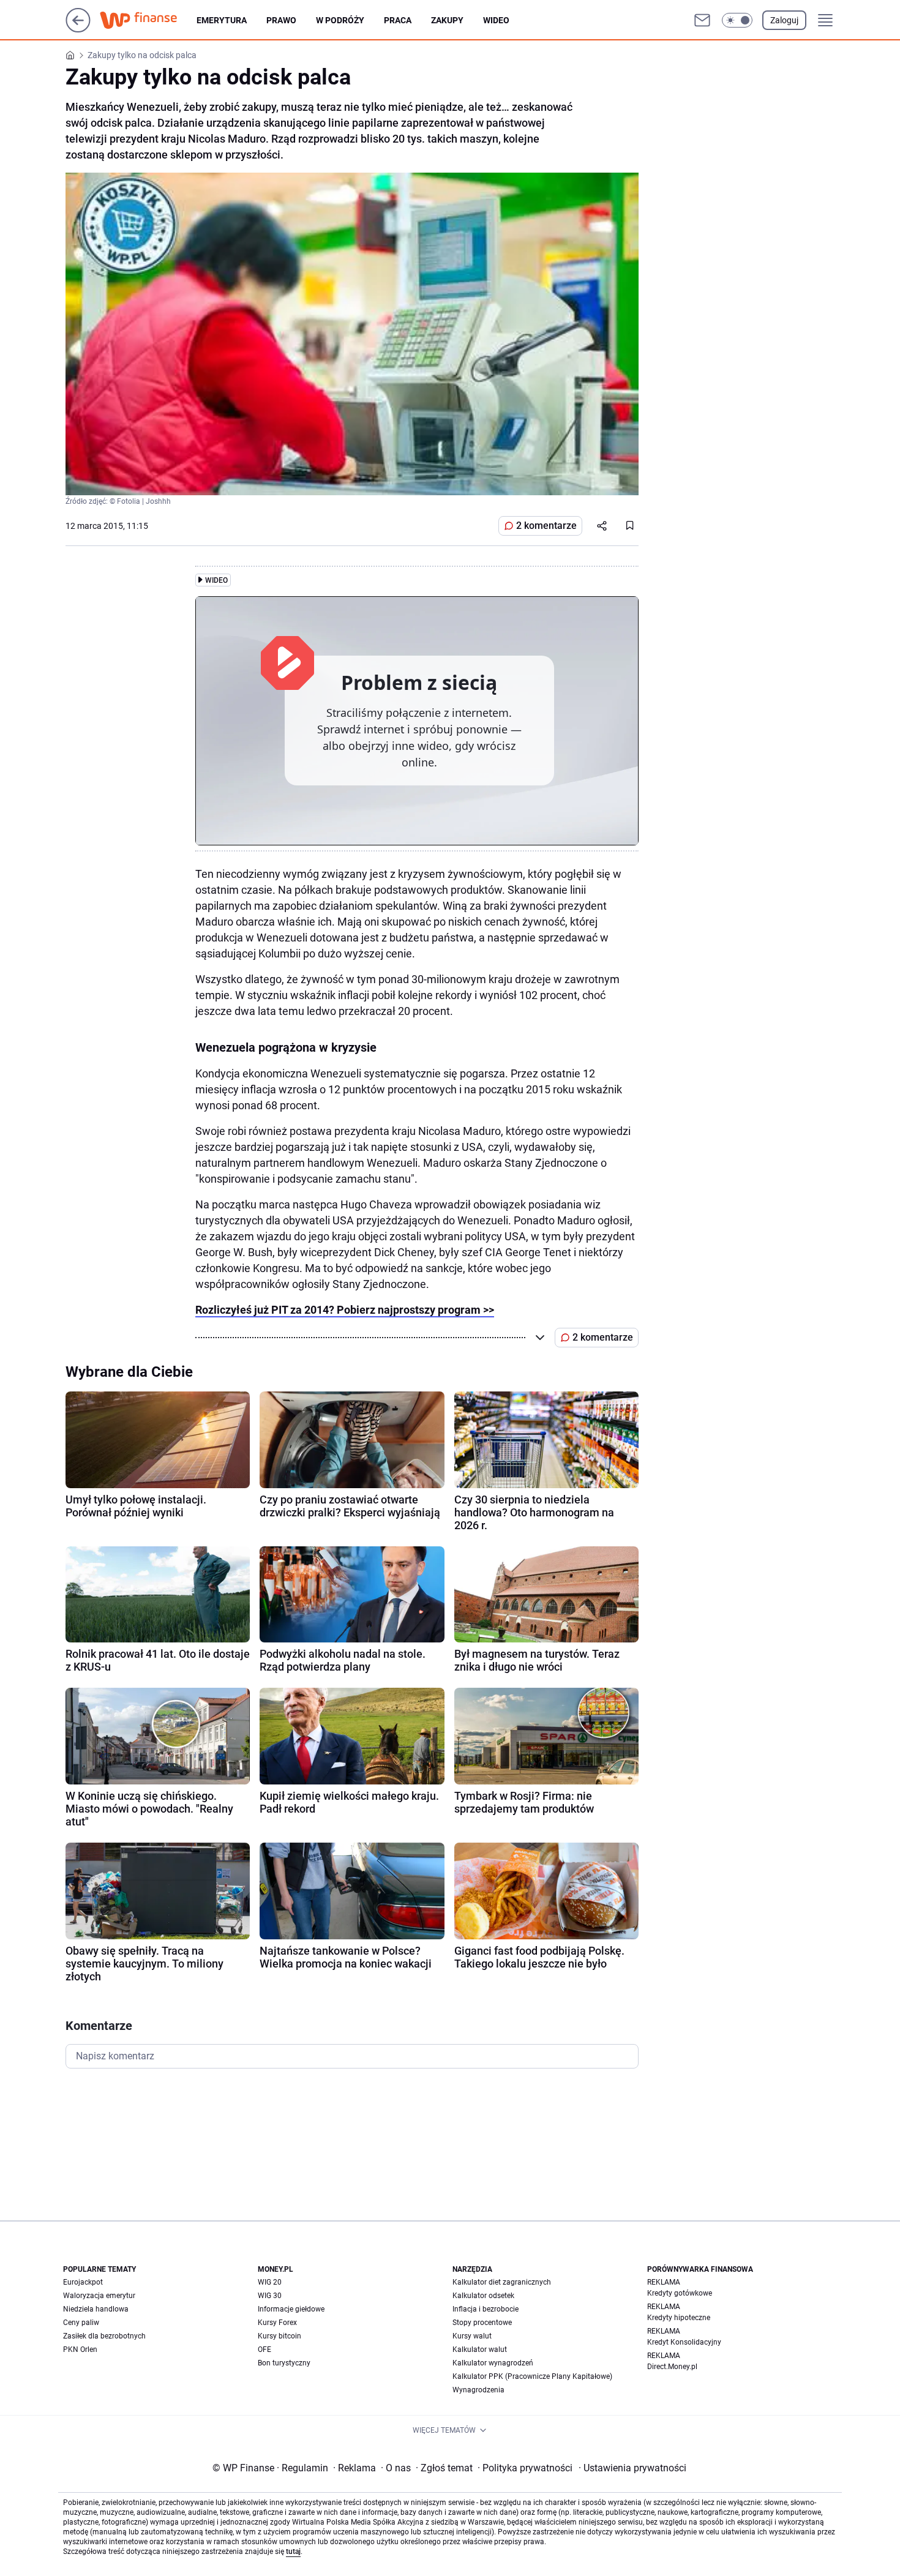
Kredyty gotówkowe (680, 2293)
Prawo (281, 20)
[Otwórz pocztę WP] (702, 20)
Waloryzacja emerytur (99, 2296)
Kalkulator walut (480, 2349)
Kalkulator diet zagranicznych (502, 2282)
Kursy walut (472, 2336)
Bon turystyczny (284, 2363)
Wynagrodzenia (478, 2390)
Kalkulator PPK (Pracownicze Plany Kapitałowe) (532, 2376)
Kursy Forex (277, 2323)
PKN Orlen (80, 2349)
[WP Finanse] (148, 20)
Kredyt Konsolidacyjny (684, 2342)
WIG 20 (270, 2282)
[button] (737, 20)
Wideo (496, 20)
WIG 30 (270, 2296)
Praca (398, 20)
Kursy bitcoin (279, 2336)
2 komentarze (546, 526)
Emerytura (222, 20)
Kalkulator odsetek (483, 2296)
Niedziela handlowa (96, 2309)
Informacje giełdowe (291, 2309)
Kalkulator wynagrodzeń (493, 2363)
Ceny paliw (81, 2323)
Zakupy (447, 20)
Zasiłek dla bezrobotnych (104, 2336)
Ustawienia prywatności (632, 2468)
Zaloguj (784, 20)
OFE (264, 2349)
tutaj (293, 2552)
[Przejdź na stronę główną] (78, 29)
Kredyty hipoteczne (679, 2318)
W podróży (340, 20)
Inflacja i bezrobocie (486, 2309)
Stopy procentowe (482, 2323)
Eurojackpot (83, 2282)
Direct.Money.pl (672, 2367)
